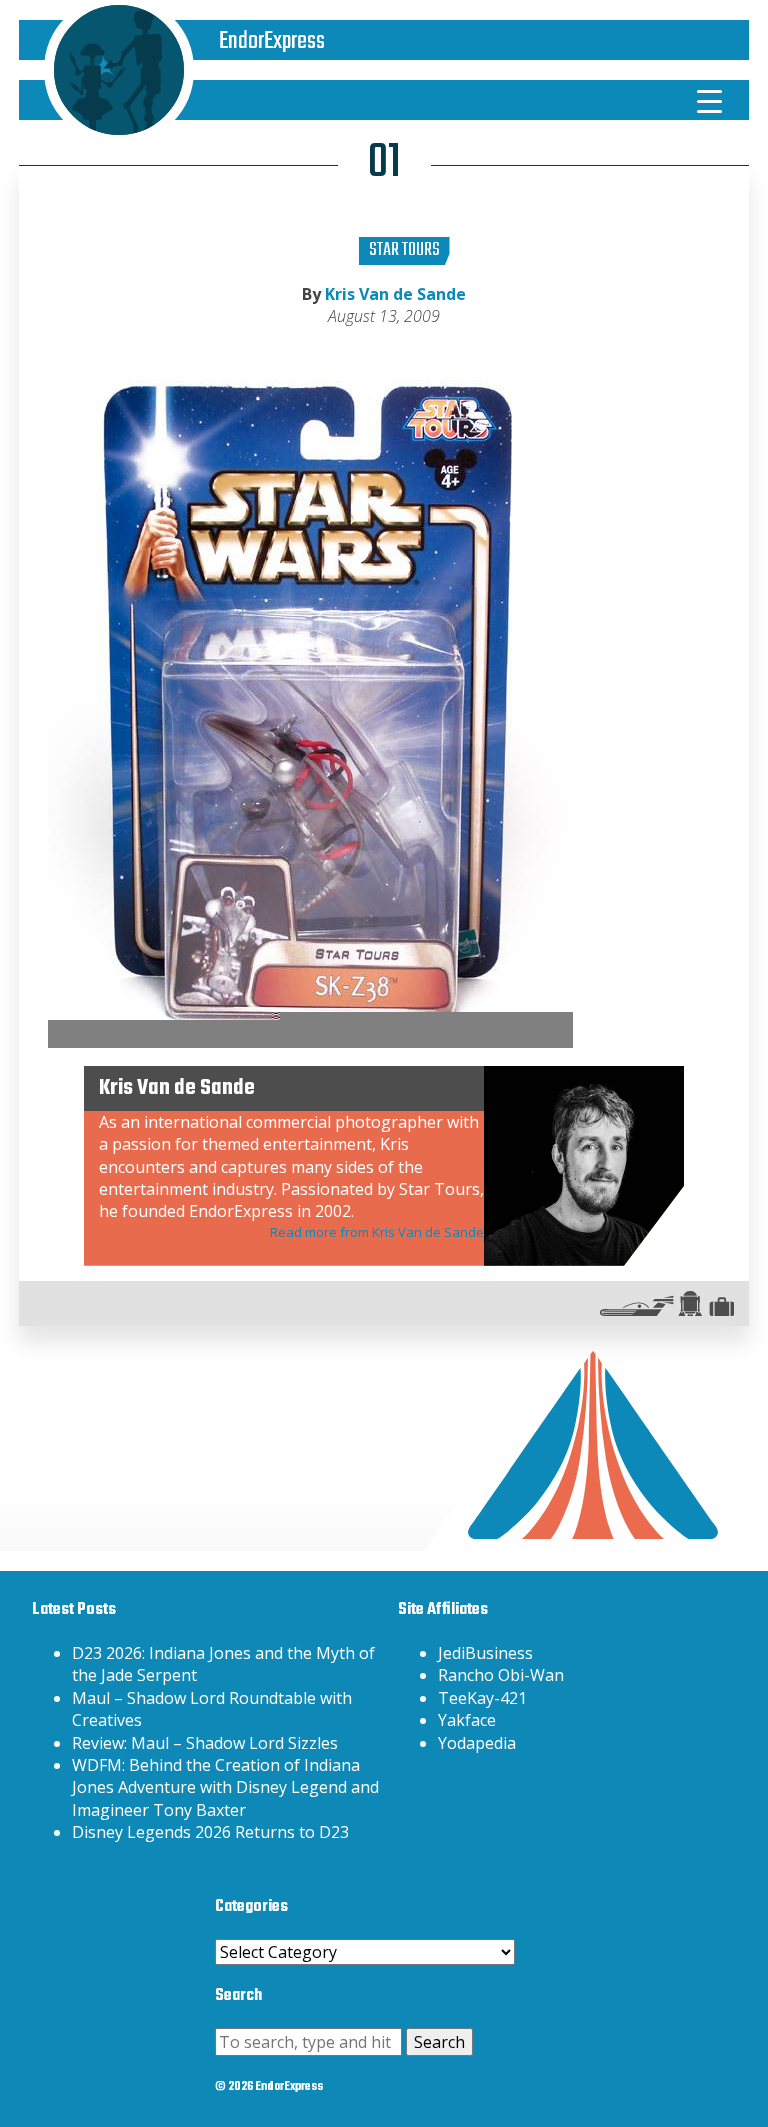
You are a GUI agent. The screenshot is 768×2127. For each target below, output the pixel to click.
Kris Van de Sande (395, 294)
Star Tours (404, 250)
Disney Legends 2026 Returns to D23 (210, 1832)
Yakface (467, 1720)
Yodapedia (477, 1743)
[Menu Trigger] (710, 100)
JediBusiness (485, 1653)
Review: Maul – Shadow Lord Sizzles (205, 1743)
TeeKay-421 (482, 1698)
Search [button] (439, 2042)
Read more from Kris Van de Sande (377, 1232)
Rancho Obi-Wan (501, 1675)
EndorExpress (272, 41)
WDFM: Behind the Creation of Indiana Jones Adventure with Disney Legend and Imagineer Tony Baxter (225, 1787)
